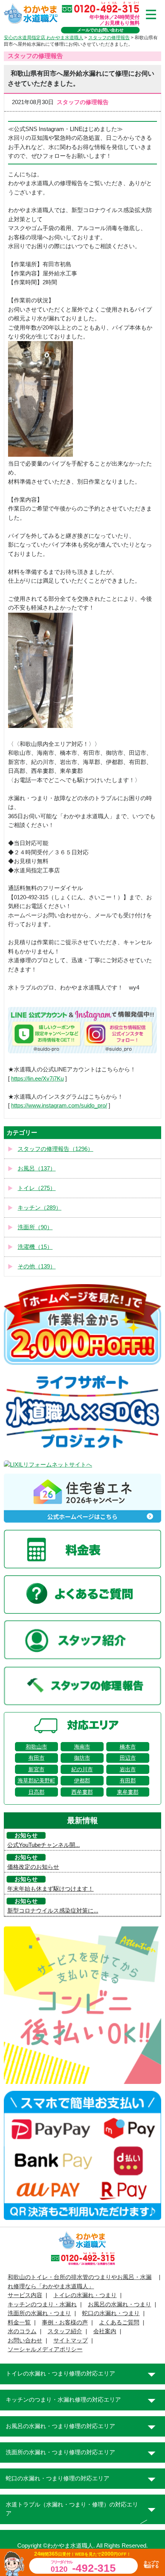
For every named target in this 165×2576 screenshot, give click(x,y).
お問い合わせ (25, 2341)
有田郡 (128, 1780)
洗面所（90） (35, 1227)
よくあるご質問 (119, 2322)
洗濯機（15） (35, 1247)
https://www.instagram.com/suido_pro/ (59, 1106)
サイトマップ (71, 2341)
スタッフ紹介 (65, 2331)
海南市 (82, 1747)
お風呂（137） (37, 1169)
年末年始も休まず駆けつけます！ (50, 1889)
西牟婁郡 (82, 1792)
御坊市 (82, 1758)
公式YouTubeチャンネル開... (44, 1845)
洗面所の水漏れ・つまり (39, 2313)
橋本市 (128, 1747)
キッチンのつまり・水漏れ (42, 2304)
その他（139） (37, 1266)
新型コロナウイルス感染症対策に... (53, 1911)
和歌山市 (36, 1747)
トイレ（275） (37, 1188)
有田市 (36, 1758)
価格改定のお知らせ (33, 1867)
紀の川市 (82, 1769)
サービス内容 (25, 2295)
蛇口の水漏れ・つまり (111, 2313)
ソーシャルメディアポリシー (45, 2349)
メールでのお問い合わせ (100, 30)
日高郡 (36, 1792)
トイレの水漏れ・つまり (85, 2295)
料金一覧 (19, 2322)
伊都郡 (82, 1780)
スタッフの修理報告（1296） (55, 1149)
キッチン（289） (40, 1208)
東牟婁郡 (128, 1792)
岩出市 (128, 1769)
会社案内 (105, 2331)
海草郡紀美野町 (36, 1780)
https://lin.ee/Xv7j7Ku (37, 1079)
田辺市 (128, 1758)
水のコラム (22, 2331)
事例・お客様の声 (65, 2322)
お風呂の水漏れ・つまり (120, 2304)
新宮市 (36, 1769)
